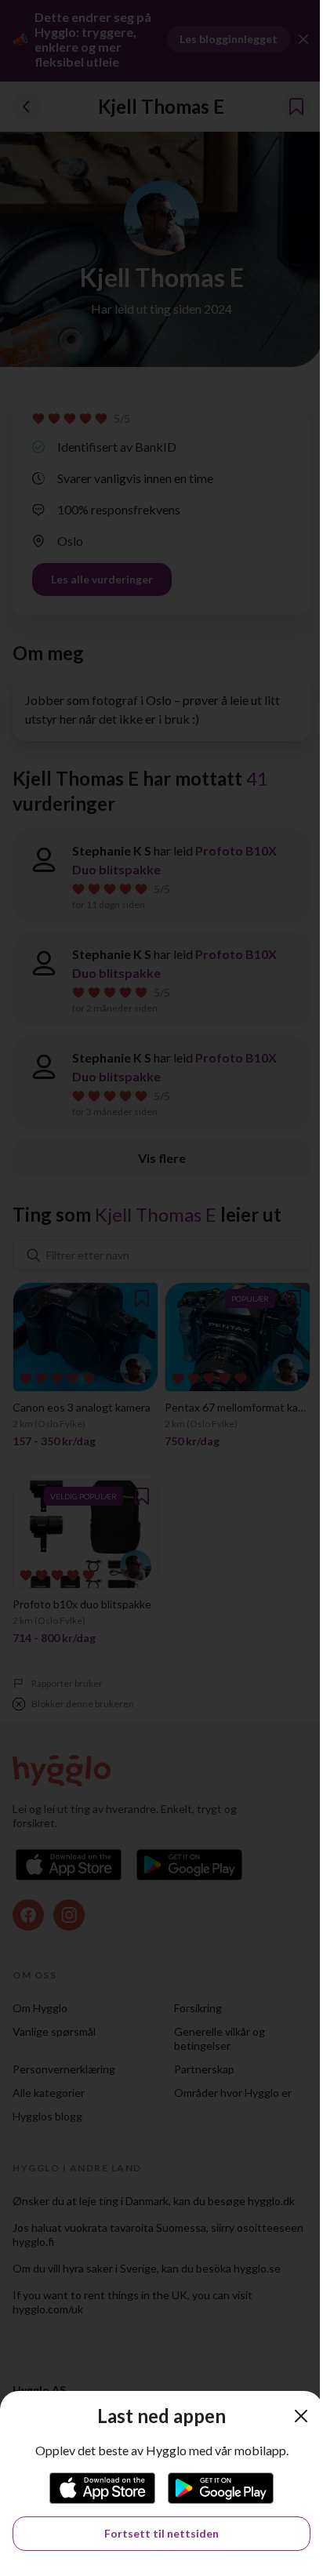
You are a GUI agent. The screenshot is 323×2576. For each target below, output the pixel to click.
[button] (301, 2416)
